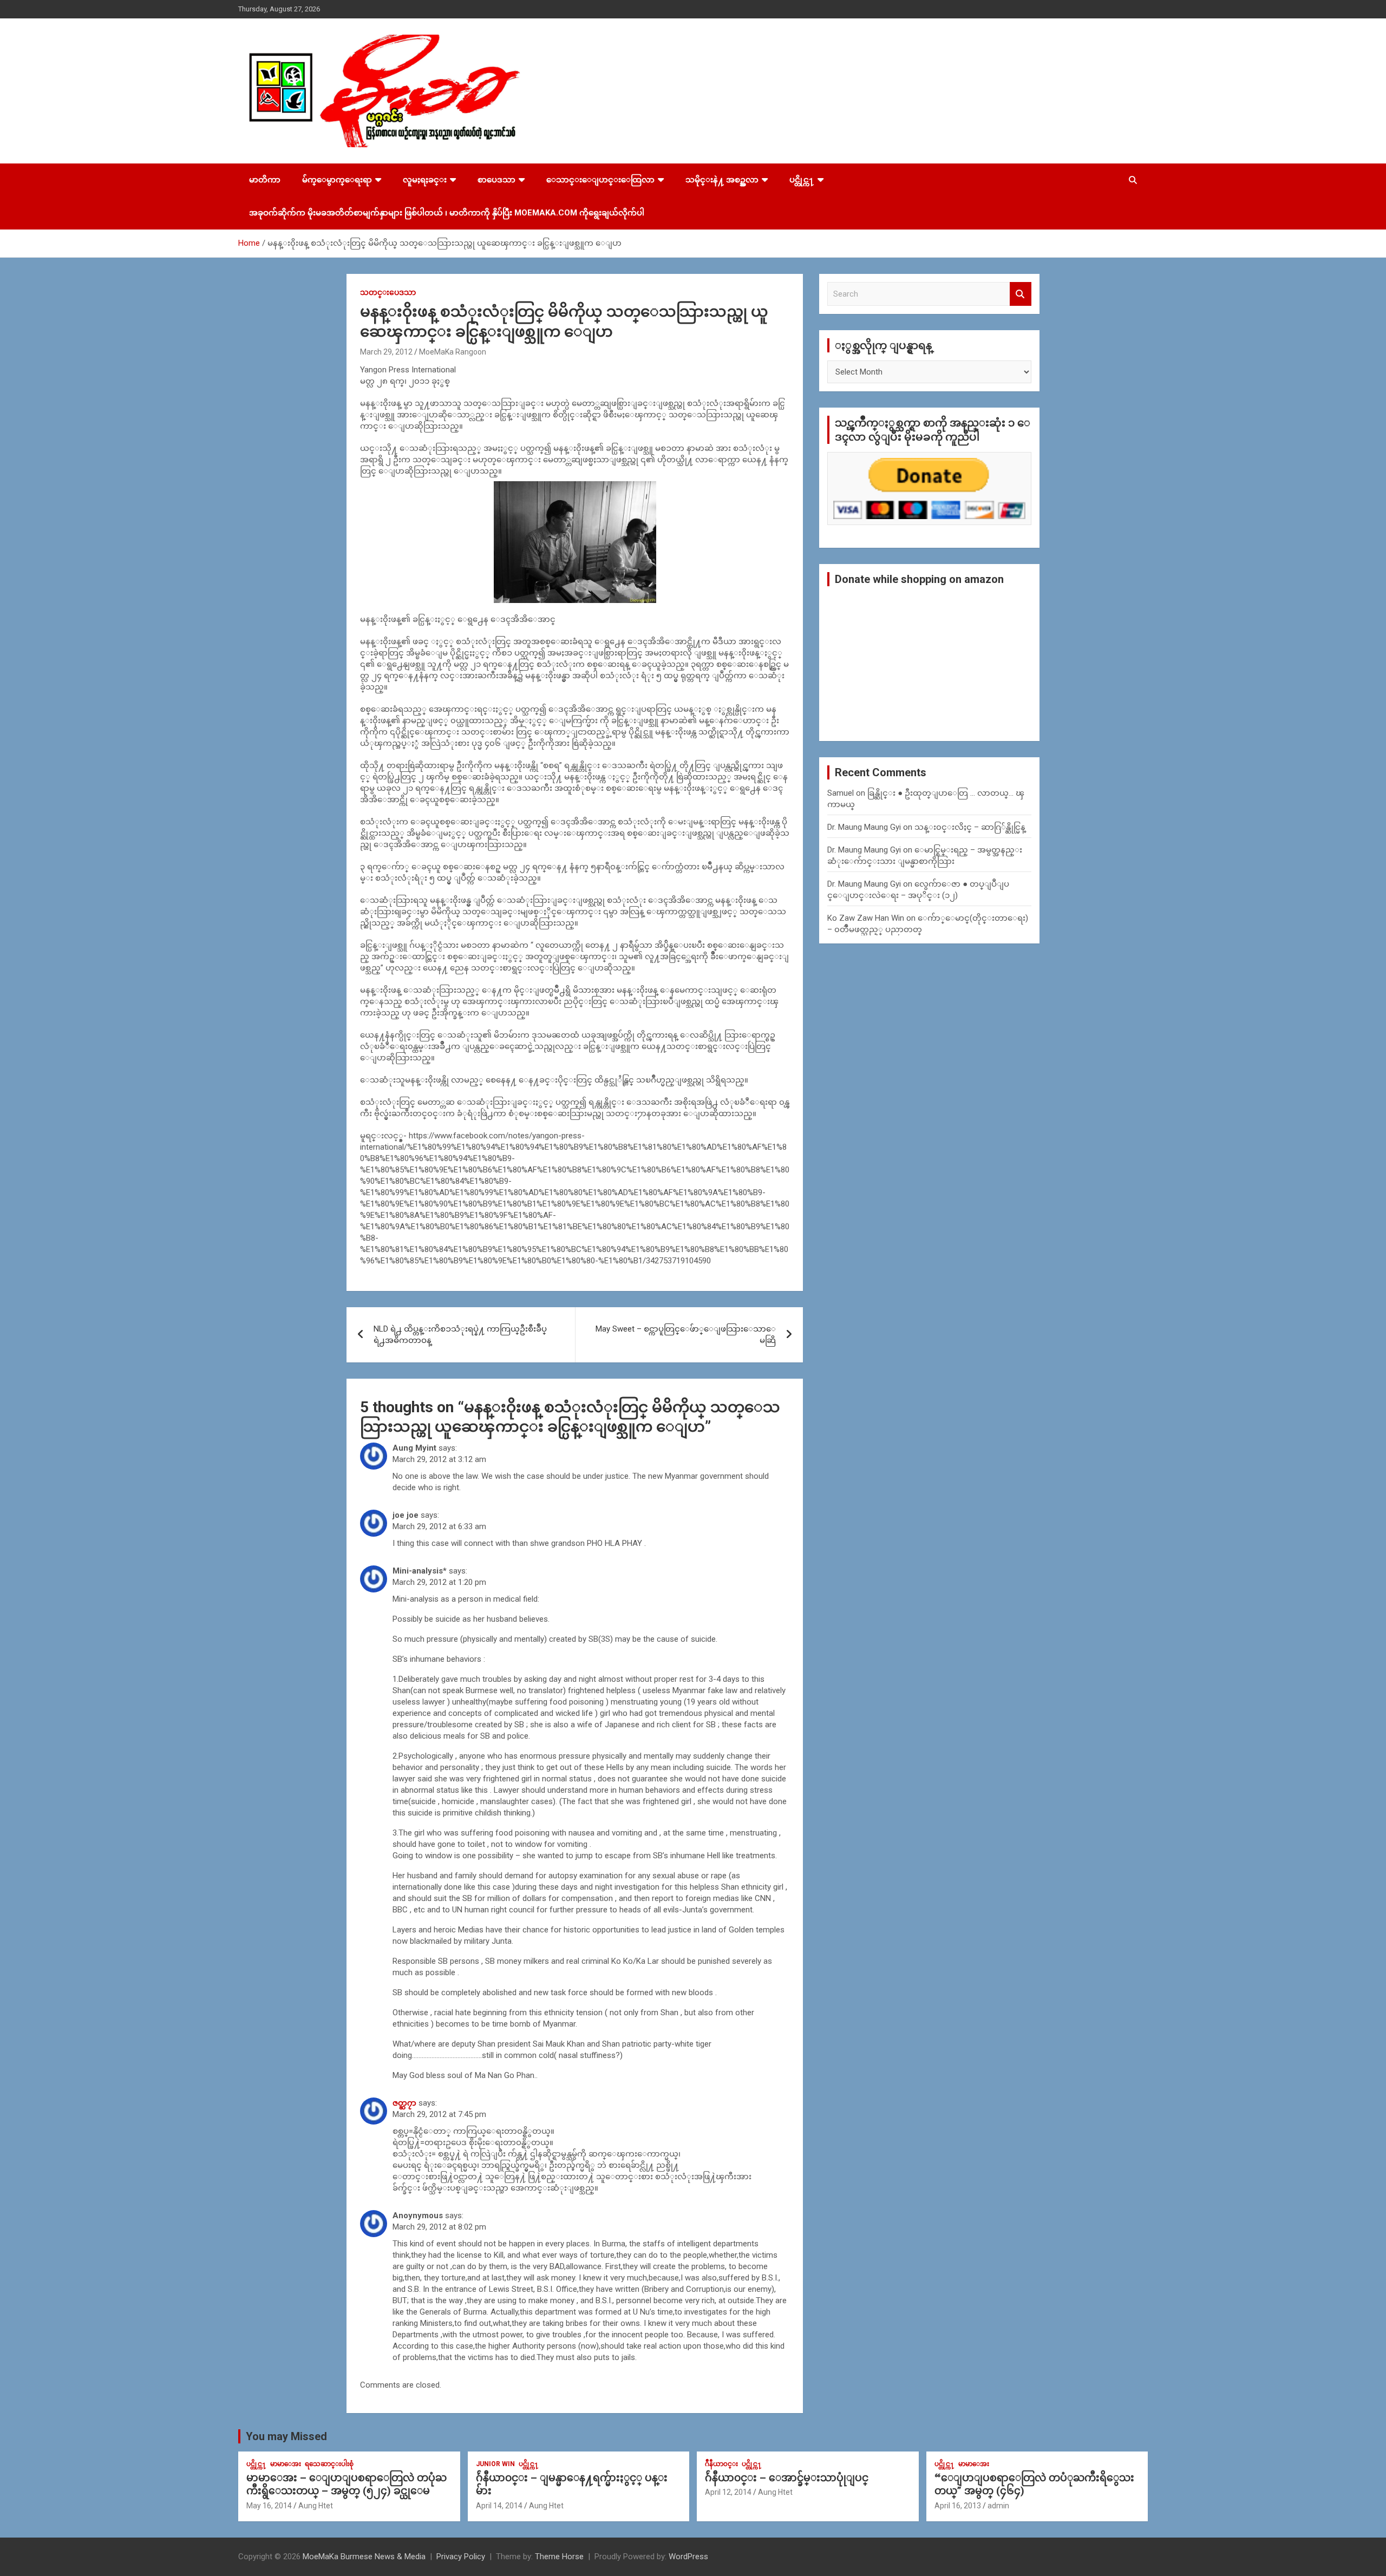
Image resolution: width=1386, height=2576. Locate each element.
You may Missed (286, 2436)
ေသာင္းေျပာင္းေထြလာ (600, 180)
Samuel (841, 793)
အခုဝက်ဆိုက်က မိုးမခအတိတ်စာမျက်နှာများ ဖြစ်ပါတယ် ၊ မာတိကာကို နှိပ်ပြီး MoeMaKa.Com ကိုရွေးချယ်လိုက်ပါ (447, 213)
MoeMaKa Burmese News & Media (364, 2557)
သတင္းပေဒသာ (388, 292)
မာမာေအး (286, 2464)
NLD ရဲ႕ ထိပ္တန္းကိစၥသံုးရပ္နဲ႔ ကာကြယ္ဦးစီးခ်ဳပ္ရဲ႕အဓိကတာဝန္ (460, 1335)
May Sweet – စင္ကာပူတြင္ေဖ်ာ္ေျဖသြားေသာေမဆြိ (686, 1335)
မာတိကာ (265, 180)
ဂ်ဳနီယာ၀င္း (721, 2464)
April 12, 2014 (728, 2492)
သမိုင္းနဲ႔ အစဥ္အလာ (722, 180)
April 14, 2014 (499, 2506)
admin (998, 2506)
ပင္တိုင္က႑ (802, 180)
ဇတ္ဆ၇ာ (404, 2103)
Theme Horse (559, 2557)
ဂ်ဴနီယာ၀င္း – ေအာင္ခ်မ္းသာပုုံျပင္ (787, 2478)
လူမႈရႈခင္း (425, 180)
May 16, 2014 (269, 2506)
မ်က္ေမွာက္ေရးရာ (337, 180)
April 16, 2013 (958, 2506)
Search (1021, 294)
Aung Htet (316, 2506)
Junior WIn (495, 2464)
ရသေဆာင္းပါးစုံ (329, 2464)
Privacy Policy (461, 2557)
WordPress (688, 2557)
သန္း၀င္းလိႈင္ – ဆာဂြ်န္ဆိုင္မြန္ (970, 827)
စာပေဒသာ (496, 180)
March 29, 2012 (386, 352)
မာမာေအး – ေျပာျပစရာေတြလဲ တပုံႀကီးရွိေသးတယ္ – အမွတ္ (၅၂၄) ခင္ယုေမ (346, 2485)
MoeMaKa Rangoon (453, 352)
